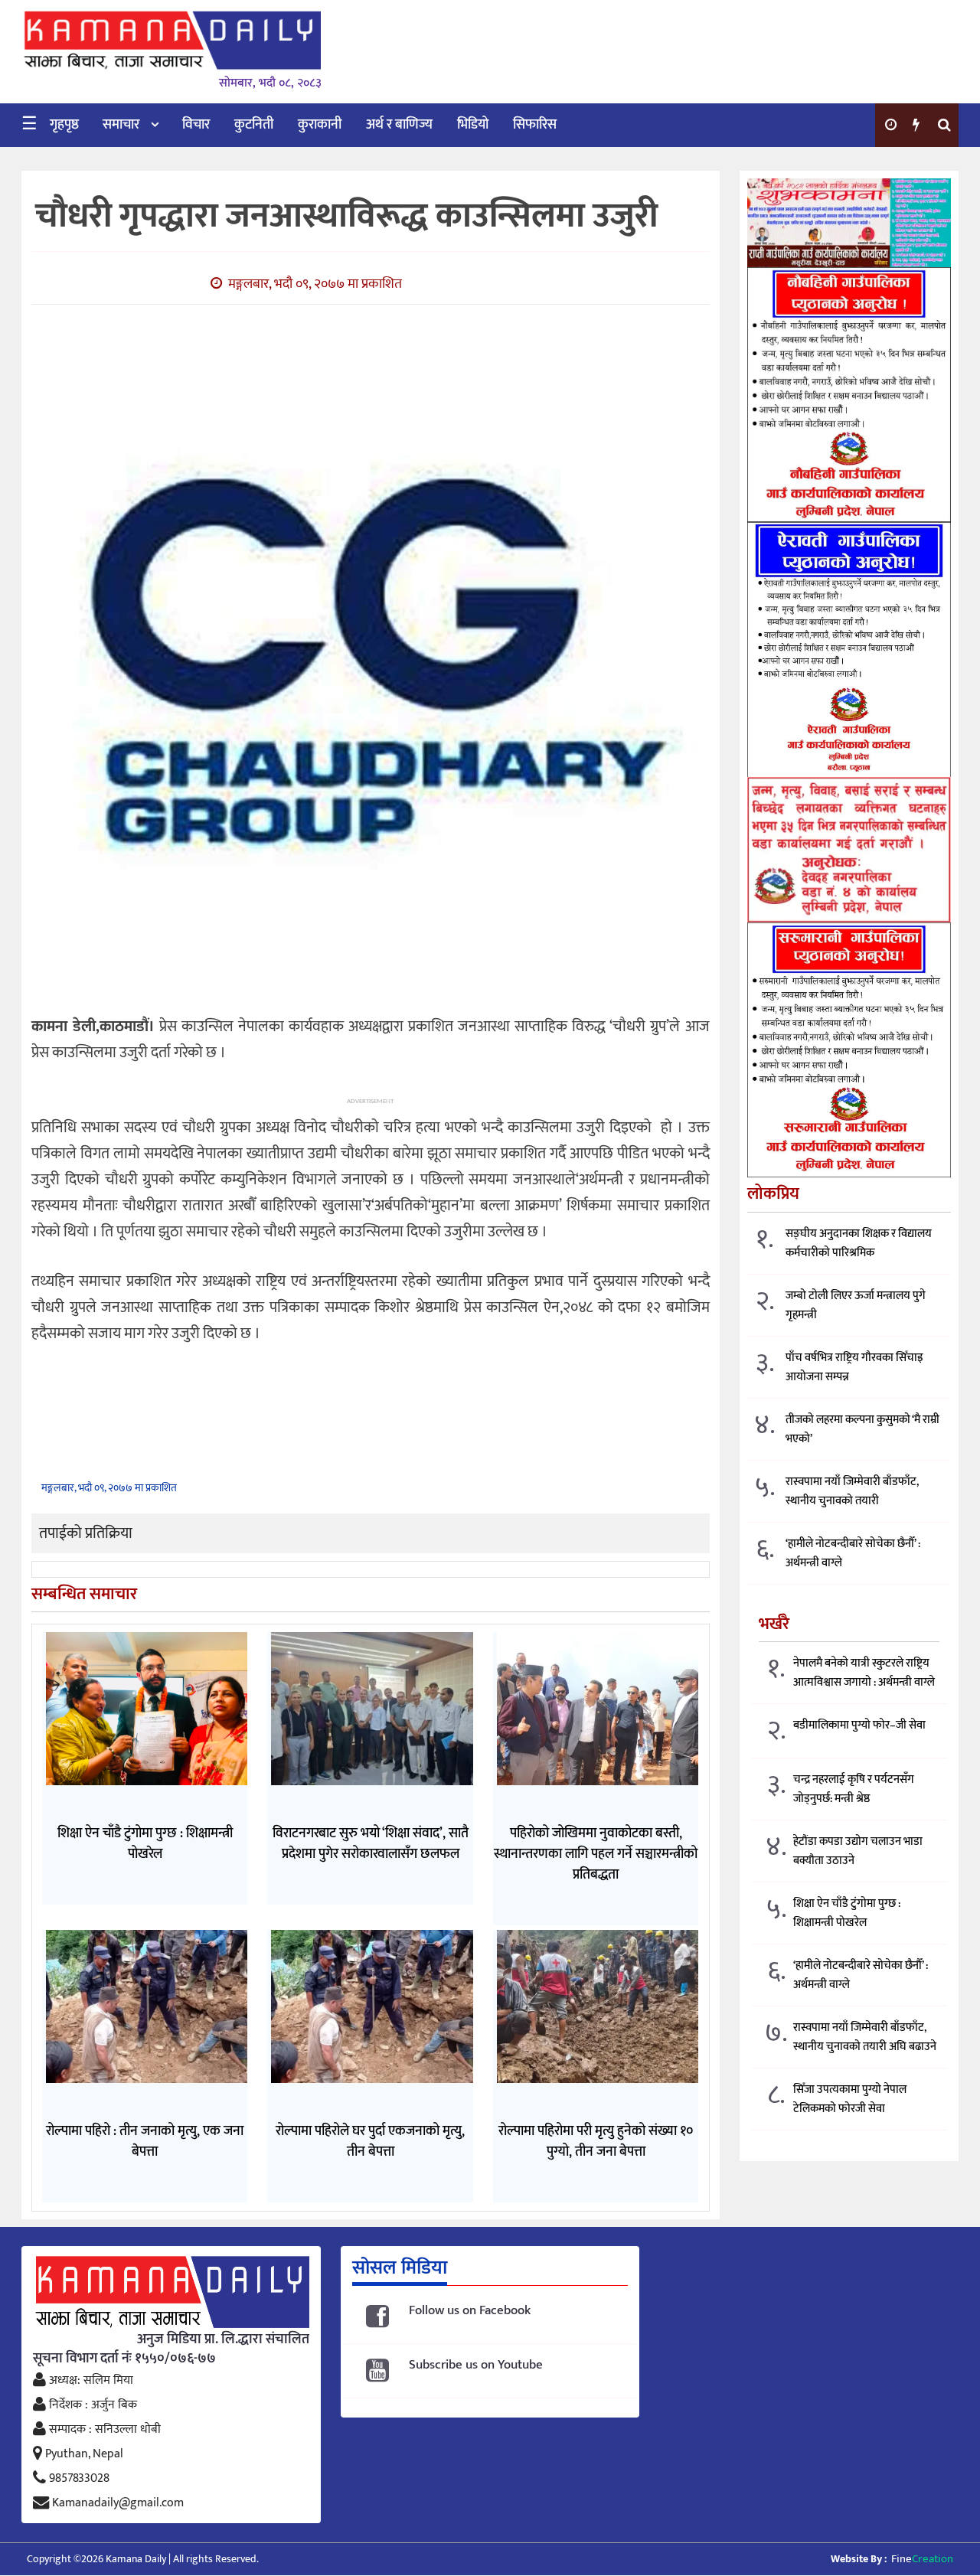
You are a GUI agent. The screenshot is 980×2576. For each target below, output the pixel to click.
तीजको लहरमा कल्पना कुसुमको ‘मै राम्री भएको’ (862, 1429)
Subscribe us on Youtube (476, 2365)
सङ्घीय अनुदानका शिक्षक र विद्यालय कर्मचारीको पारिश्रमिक (859, 1243)
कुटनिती (254, 125)
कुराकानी (320, 125)
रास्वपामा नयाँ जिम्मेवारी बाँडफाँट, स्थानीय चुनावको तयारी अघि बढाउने (865, 2037)
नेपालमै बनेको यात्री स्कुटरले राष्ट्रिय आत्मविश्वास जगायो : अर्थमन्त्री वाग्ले (864, 1673)
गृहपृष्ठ (64, 125)
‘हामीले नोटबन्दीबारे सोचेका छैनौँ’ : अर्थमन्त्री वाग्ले (853, 1553)
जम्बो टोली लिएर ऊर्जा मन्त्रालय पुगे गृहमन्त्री (856, 1305)
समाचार (121, 125)
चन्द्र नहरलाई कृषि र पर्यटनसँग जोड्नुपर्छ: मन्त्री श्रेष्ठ (854, 1789)
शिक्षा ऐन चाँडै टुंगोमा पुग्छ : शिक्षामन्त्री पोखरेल (847, 1913)
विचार (196, 125)
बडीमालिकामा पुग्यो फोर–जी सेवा (859, 1725)
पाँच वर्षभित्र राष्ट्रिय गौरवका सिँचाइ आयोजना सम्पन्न (854, 1367)
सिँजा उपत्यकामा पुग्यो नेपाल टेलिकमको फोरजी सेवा (850, 2099)
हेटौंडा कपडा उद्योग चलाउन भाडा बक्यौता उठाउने (858, 1851)
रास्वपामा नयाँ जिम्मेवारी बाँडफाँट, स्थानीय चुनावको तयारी (852, 1491)
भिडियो (473, 125)
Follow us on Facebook (470, 2311)
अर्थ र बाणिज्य (399, 125)
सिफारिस (535, 125)
